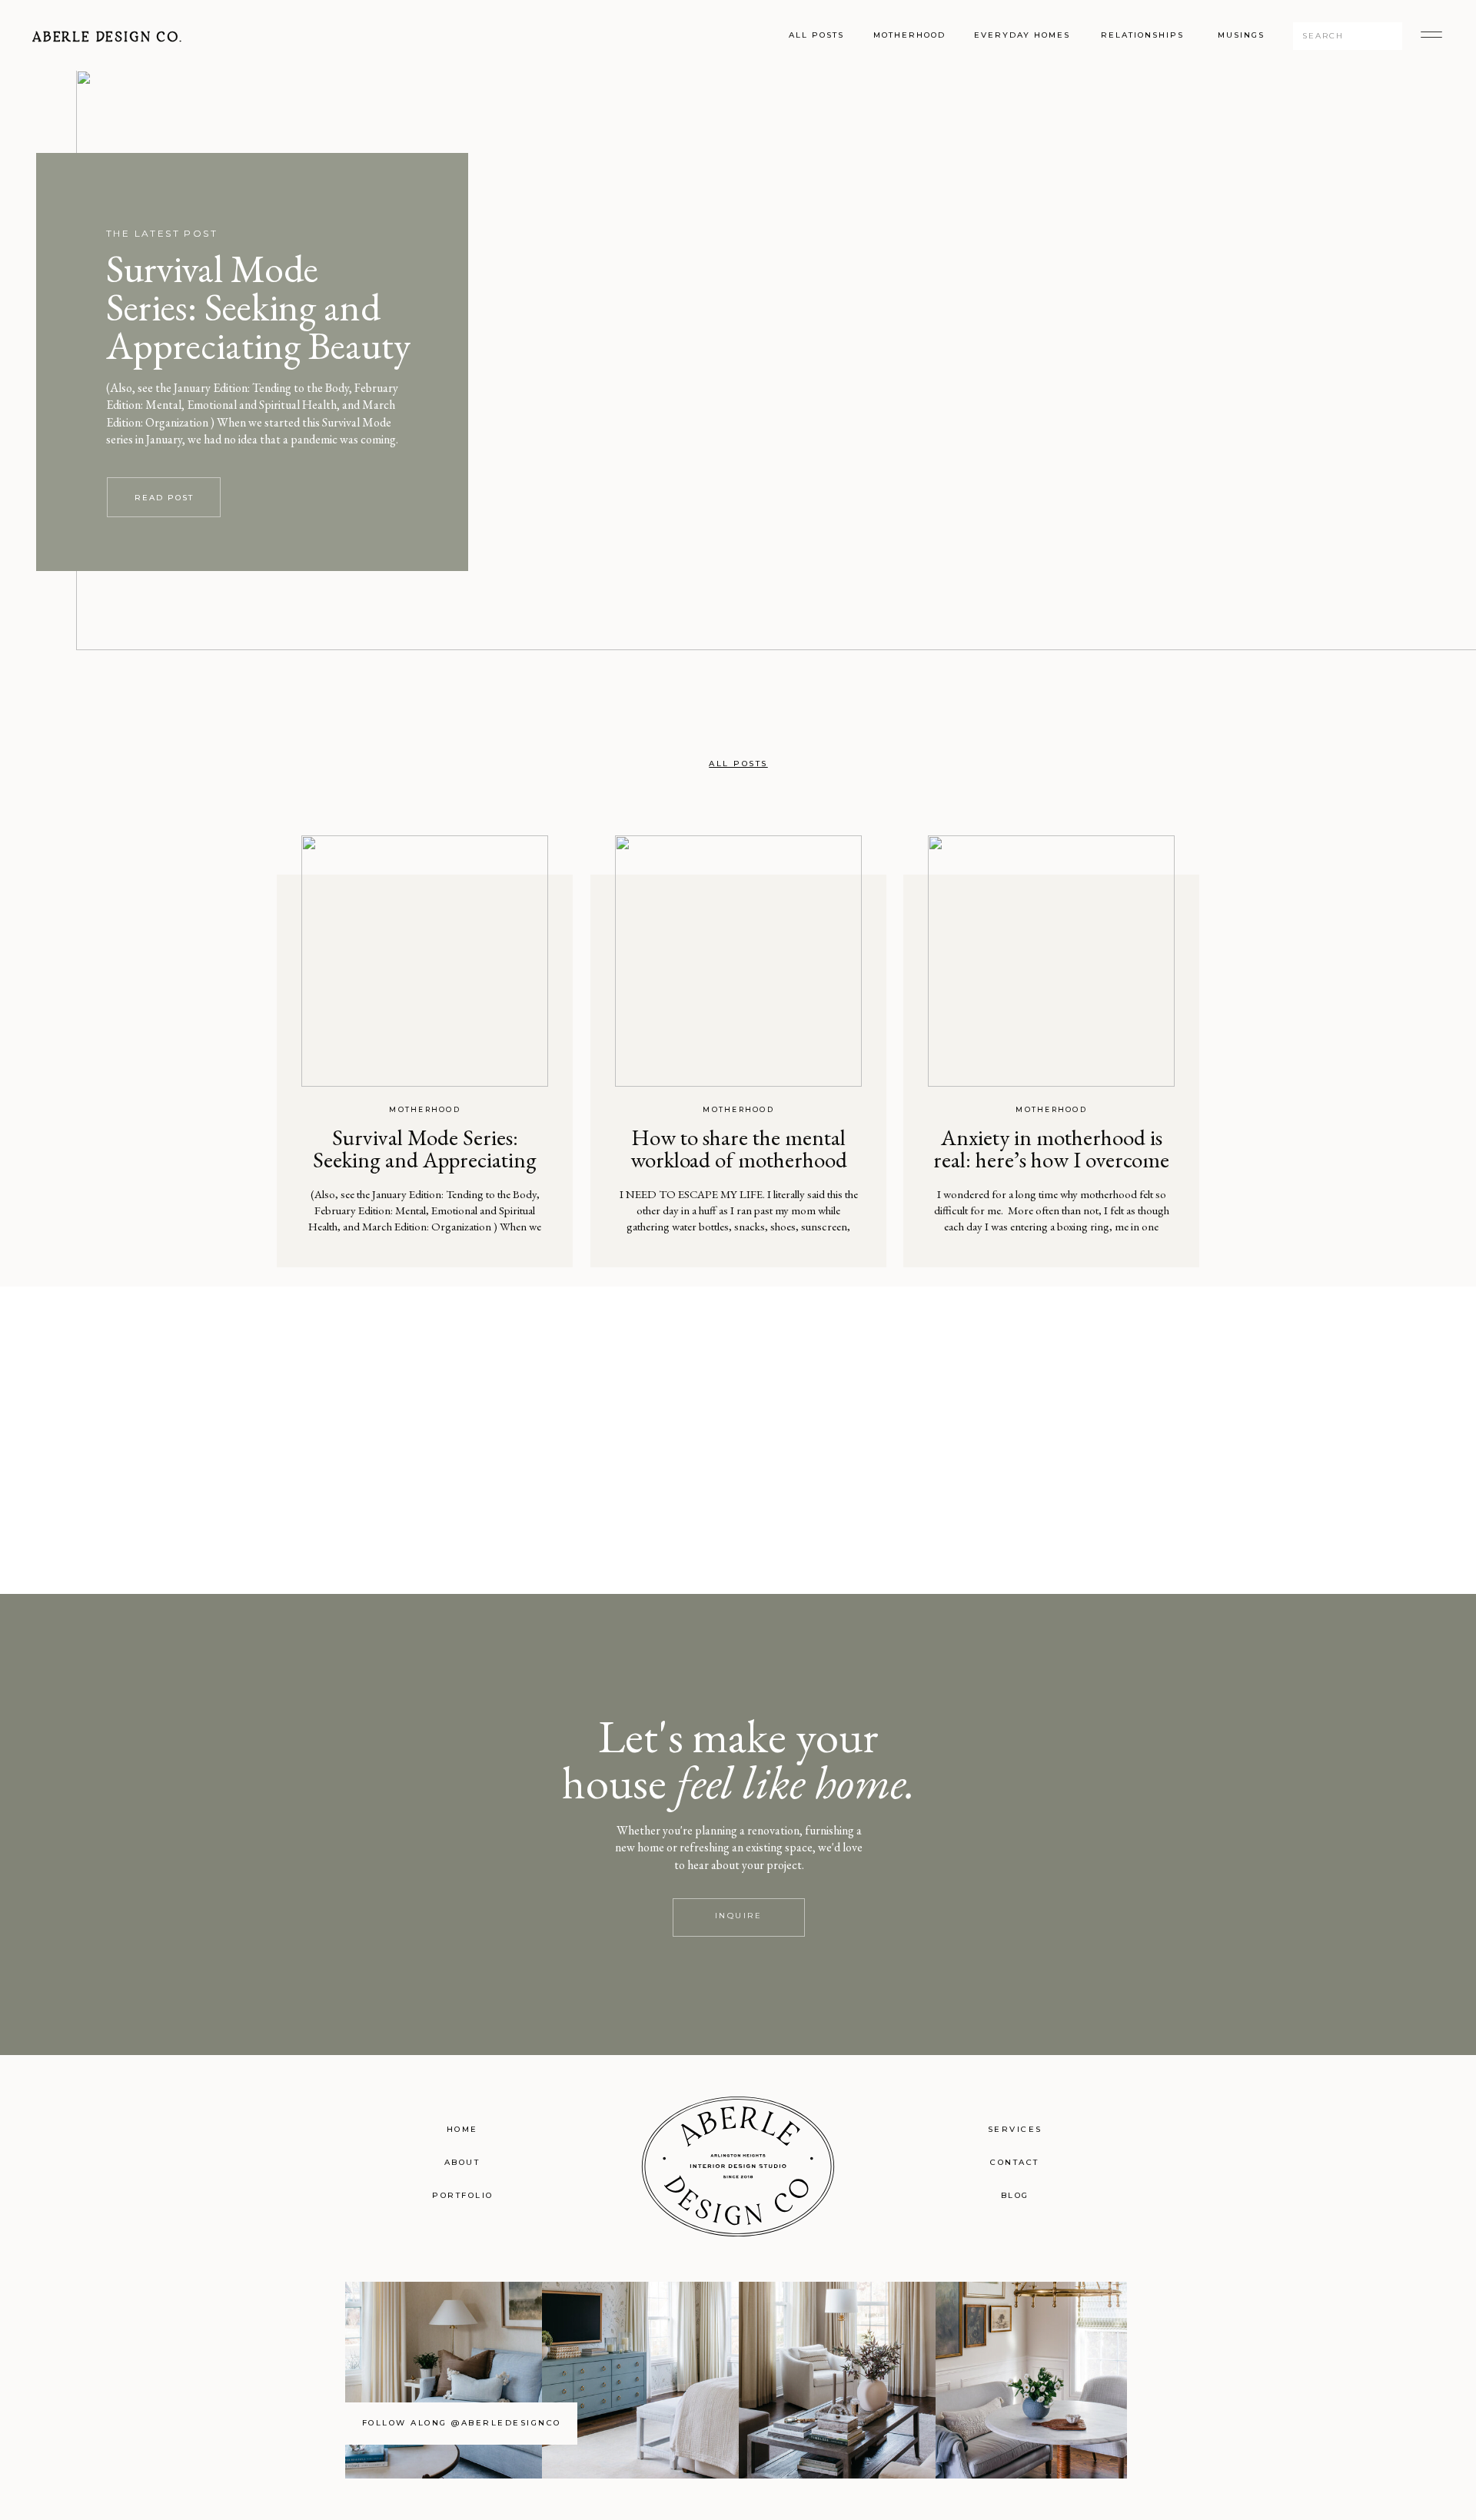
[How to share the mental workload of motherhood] (738, 961)
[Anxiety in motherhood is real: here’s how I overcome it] (1051, 961)
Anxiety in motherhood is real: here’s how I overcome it (1051, 1160)
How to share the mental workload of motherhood (739, 1149)
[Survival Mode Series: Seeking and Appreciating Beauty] (425, 961)
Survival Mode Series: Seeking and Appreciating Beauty (258, 307)
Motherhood (425, 1109)
